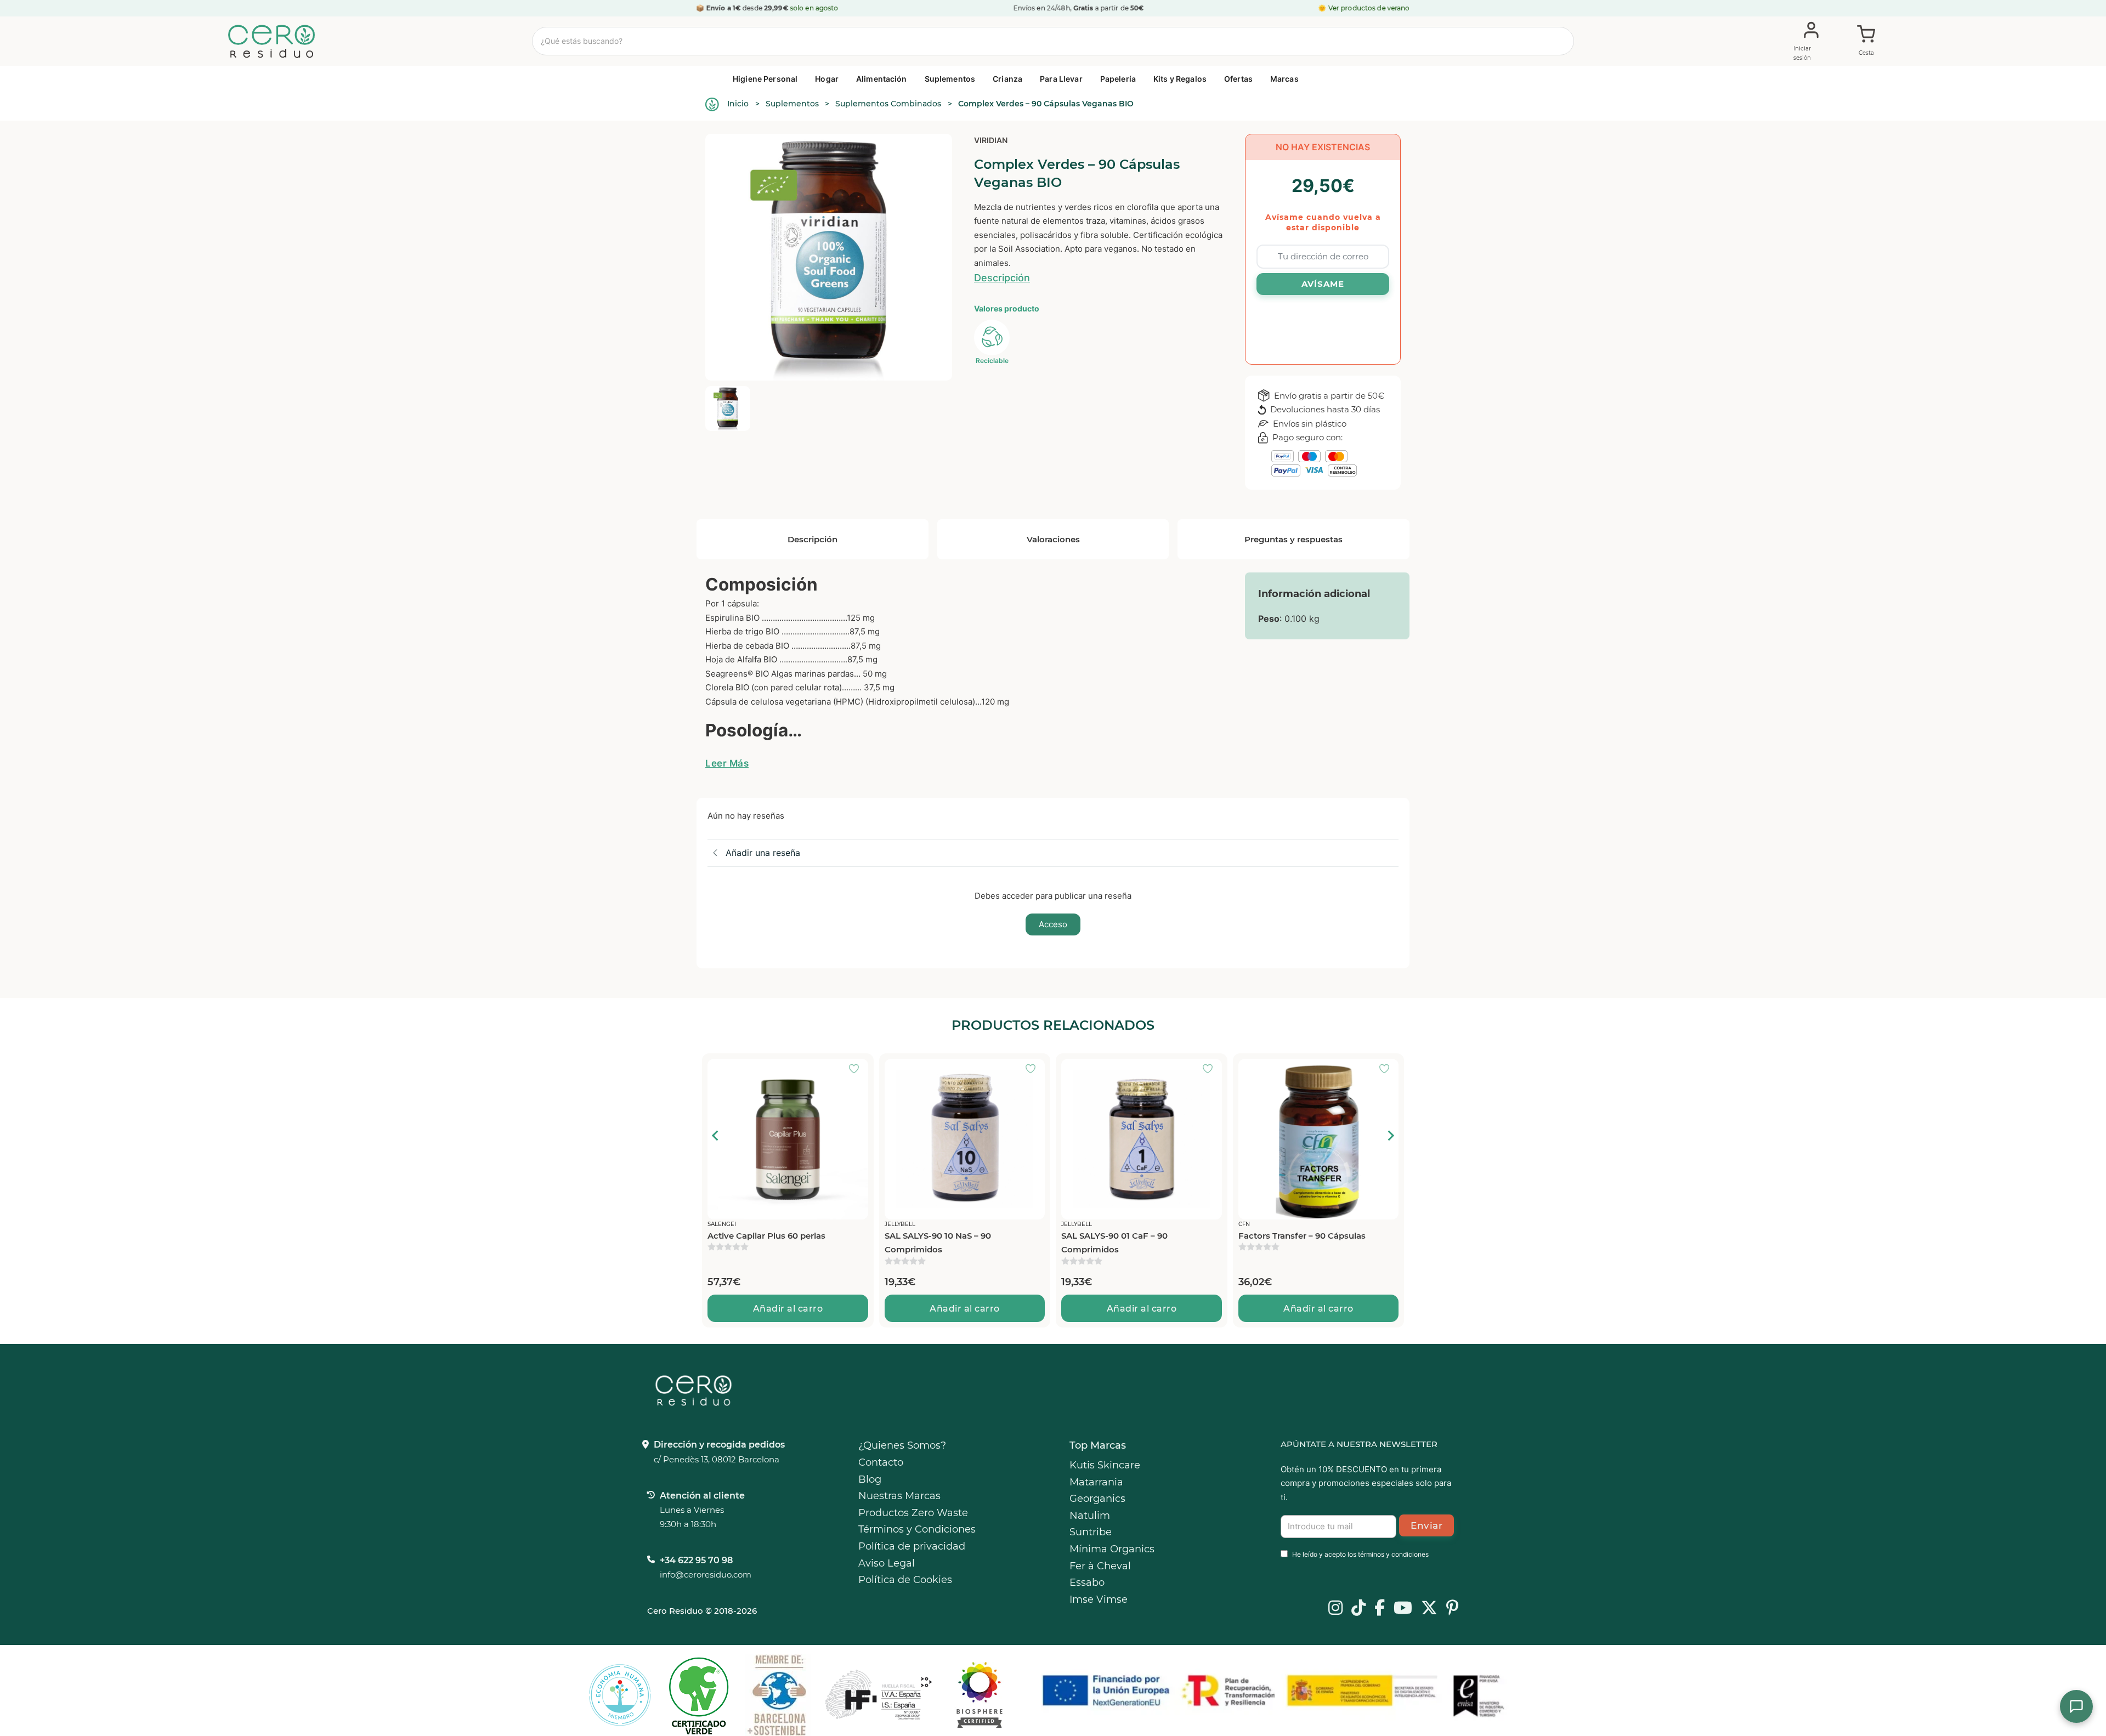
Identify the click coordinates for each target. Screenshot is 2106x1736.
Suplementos (950, 79)
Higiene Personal (765, 79)
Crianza (1007, 79)
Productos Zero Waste (913, 1513)
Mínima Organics (1112, 1549)
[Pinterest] (1453, 1609)
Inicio (738, 104)
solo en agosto (814, 8)
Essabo (1087, 1582)
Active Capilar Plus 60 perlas (766, 1236)
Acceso (1053, 924)
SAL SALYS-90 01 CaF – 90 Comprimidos (1114, 1243)
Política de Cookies (905, 1580)
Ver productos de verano (1369, 8)
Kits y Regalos (1180, 79)
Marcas (1284, 79)
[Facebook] (1380, 1609)
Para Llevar (1061, 79)
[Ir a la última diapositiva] (716, 1136)
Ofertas (1238, 79)
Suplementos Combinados (888, 104)
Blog (870, 1479)
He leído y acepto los (1360, 1554)
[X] (1429, 1609)
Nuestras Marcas (899, 1496)
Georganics (1097, 1499)
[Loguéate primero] (857, 1070)
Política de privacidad (912, 1546)
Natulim (1090, 1516)
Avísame (1323, 284)
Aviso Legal (887, 1563)
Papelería (1118, 79)
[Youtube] (1403, 1609)
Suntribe (1091, 1532)
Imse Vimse (1099, 1599)
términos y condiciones (1393, 1554)
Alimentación (882, 79)
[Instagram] (1335, 1609)
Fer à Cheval (1100, 1566)
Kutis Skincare (1105, 1465)
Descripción (1002, 278)
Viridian (991, 140)
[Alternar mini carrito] (1866, 42)
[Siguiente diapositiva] (1390, 1136)
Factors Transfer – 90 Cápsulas (1302, 1236)
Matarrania (1096, 1482)
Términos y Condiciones (917, 1529)
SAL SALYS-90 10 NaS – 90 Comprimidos (938, 1243)
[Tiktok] (1358, 1609)
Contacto (881, 1462)
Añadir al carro (788, 1309)
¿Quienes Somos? (902, 1445)
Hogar (827, 79)
